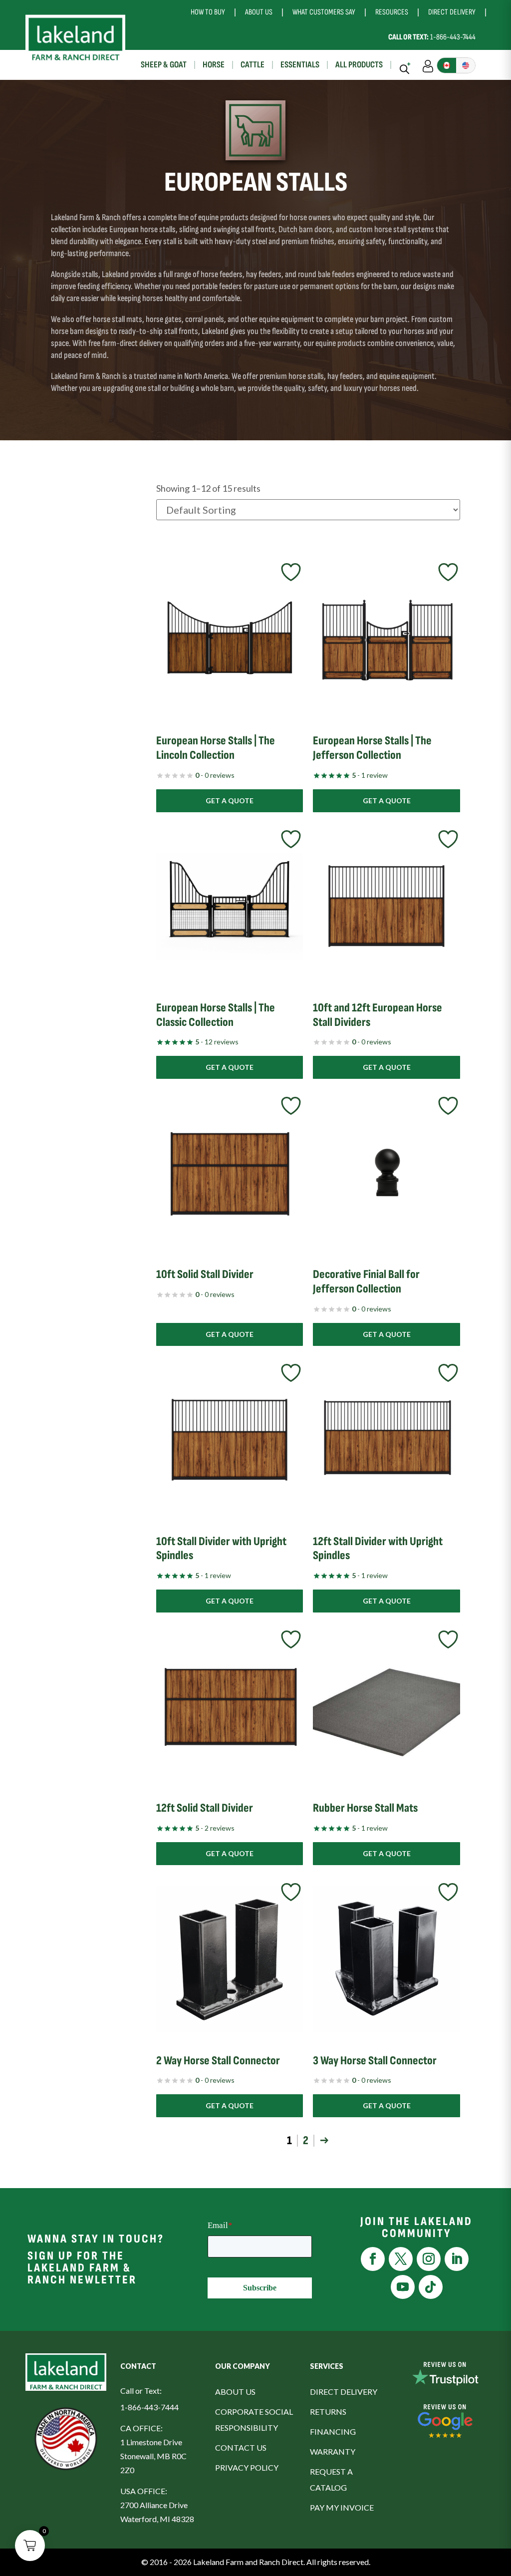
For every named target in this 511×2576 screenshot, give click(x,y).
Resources (392, 12)
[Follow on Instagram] (429, 2259)
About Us (259, 12)
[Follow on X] (401, 2259)
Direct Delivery (452, 12)
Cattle (253, 65)
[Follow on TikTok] (431, 2287)
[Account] (428, 65)
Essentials (300, 65)
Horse (214, 65)
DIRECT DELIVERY (344, 2392)
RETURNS (328, 2412)
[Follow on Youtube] (403, 2287)
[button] (30, 2546)
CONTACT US (241, 2447)
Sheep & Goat (164, 65)
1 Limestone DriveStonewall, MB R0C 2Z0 (153, 2456)
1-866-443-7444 (432, 37)
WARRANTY (333, 2451)
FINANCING (333, 2431)
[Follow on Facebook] (373, 2259)
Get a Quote (230, 801)
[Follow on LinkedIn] (457, 2259)
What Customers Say (324, 12)
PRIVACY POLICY (247, 2467)
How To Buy (208, 12)
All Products (359, 65)
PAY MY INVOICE (342, 2507)
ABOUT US (235, 2392)
